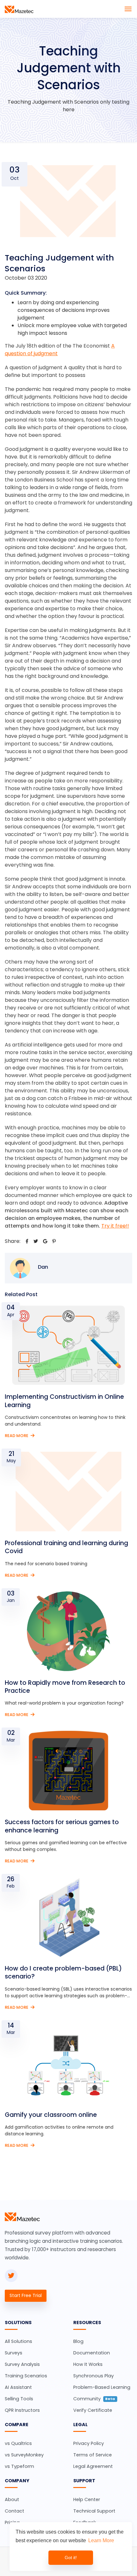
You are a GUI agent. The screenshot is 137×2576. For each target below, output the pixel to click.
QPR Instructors (22, 2410)
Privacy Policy (89, 2443)
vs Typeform (19, 2466)
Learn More (101, 2540)
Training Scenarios (26, 2376)
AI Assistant (18, 2387)
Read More (17, 1436)
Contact (14, 2511)
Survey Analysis (22, 2364)
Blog (78, 2341)
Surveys (14, 2353)
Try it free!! (115, 1226)
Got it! (71, 2558)
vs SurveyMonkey (24, 2455)
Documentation (92, 2353)
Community (94, 2399)
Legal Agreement (93, 2466)
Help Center (87, 2499)
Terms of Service (93, 2455)
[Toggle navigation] (128, 9)
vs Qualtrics (18, 2443)
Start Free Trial (26, 2295)
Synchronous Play (94, 2376)
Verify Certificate (93, 2410)
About (12, 2499)
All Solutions (18, 2341)
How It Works (88, 2364)
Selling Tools (19, 2399)
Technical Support (94, 2511)
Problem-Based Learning (102, 2387)
